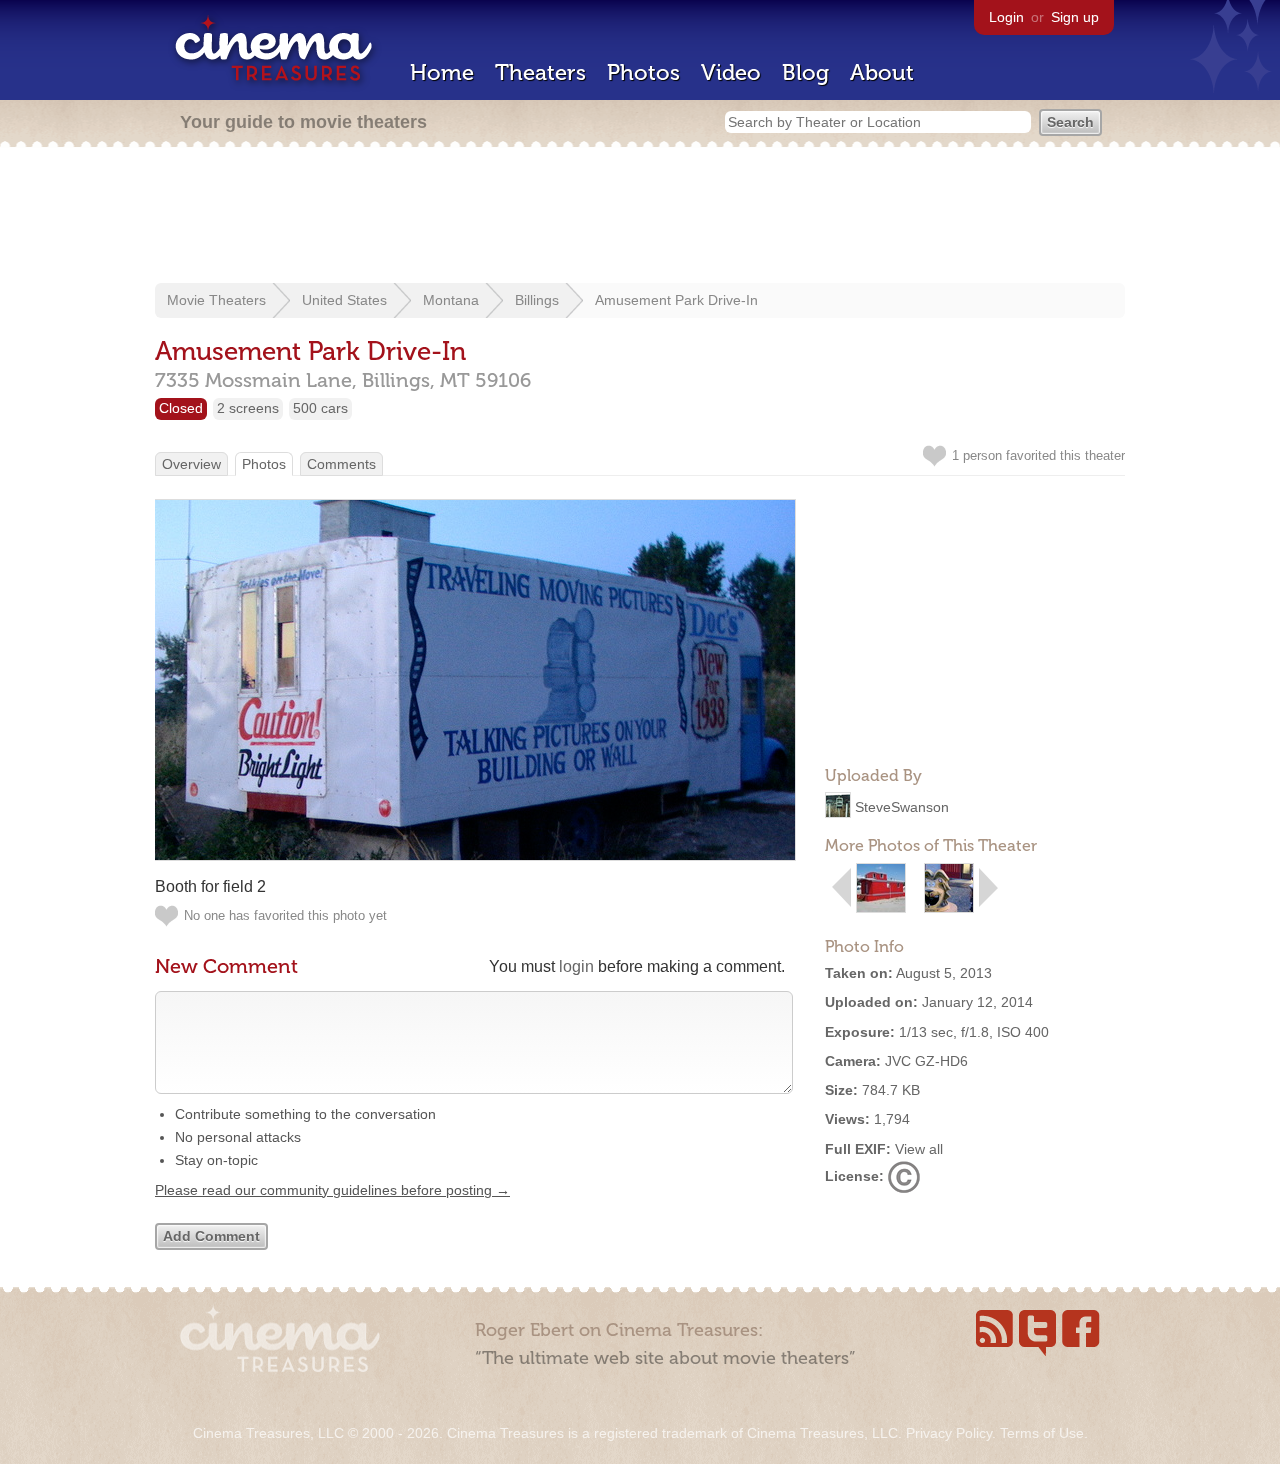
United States (344, 300)
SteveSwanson (902, 807)
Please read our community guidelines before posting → (332, 1190)
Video (731, 72)
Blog (805, 72)
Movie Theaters (216, 300)
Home (442, 72)
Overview (191, 464)
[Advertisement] (640, 217)
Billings (537, 300)
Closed (181, 408)
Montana (451, 300)
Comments (341, 464)
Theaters (540, 72)
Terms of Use (1042, 1433)
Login (1006, 17)
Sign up (1075, 17)
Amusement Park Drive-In (676, 300)
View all (919, 1149)
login (576, 966)
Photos (643, 72)
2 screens (248, 408)
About (882, 72)
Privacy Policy (949, 1433)
